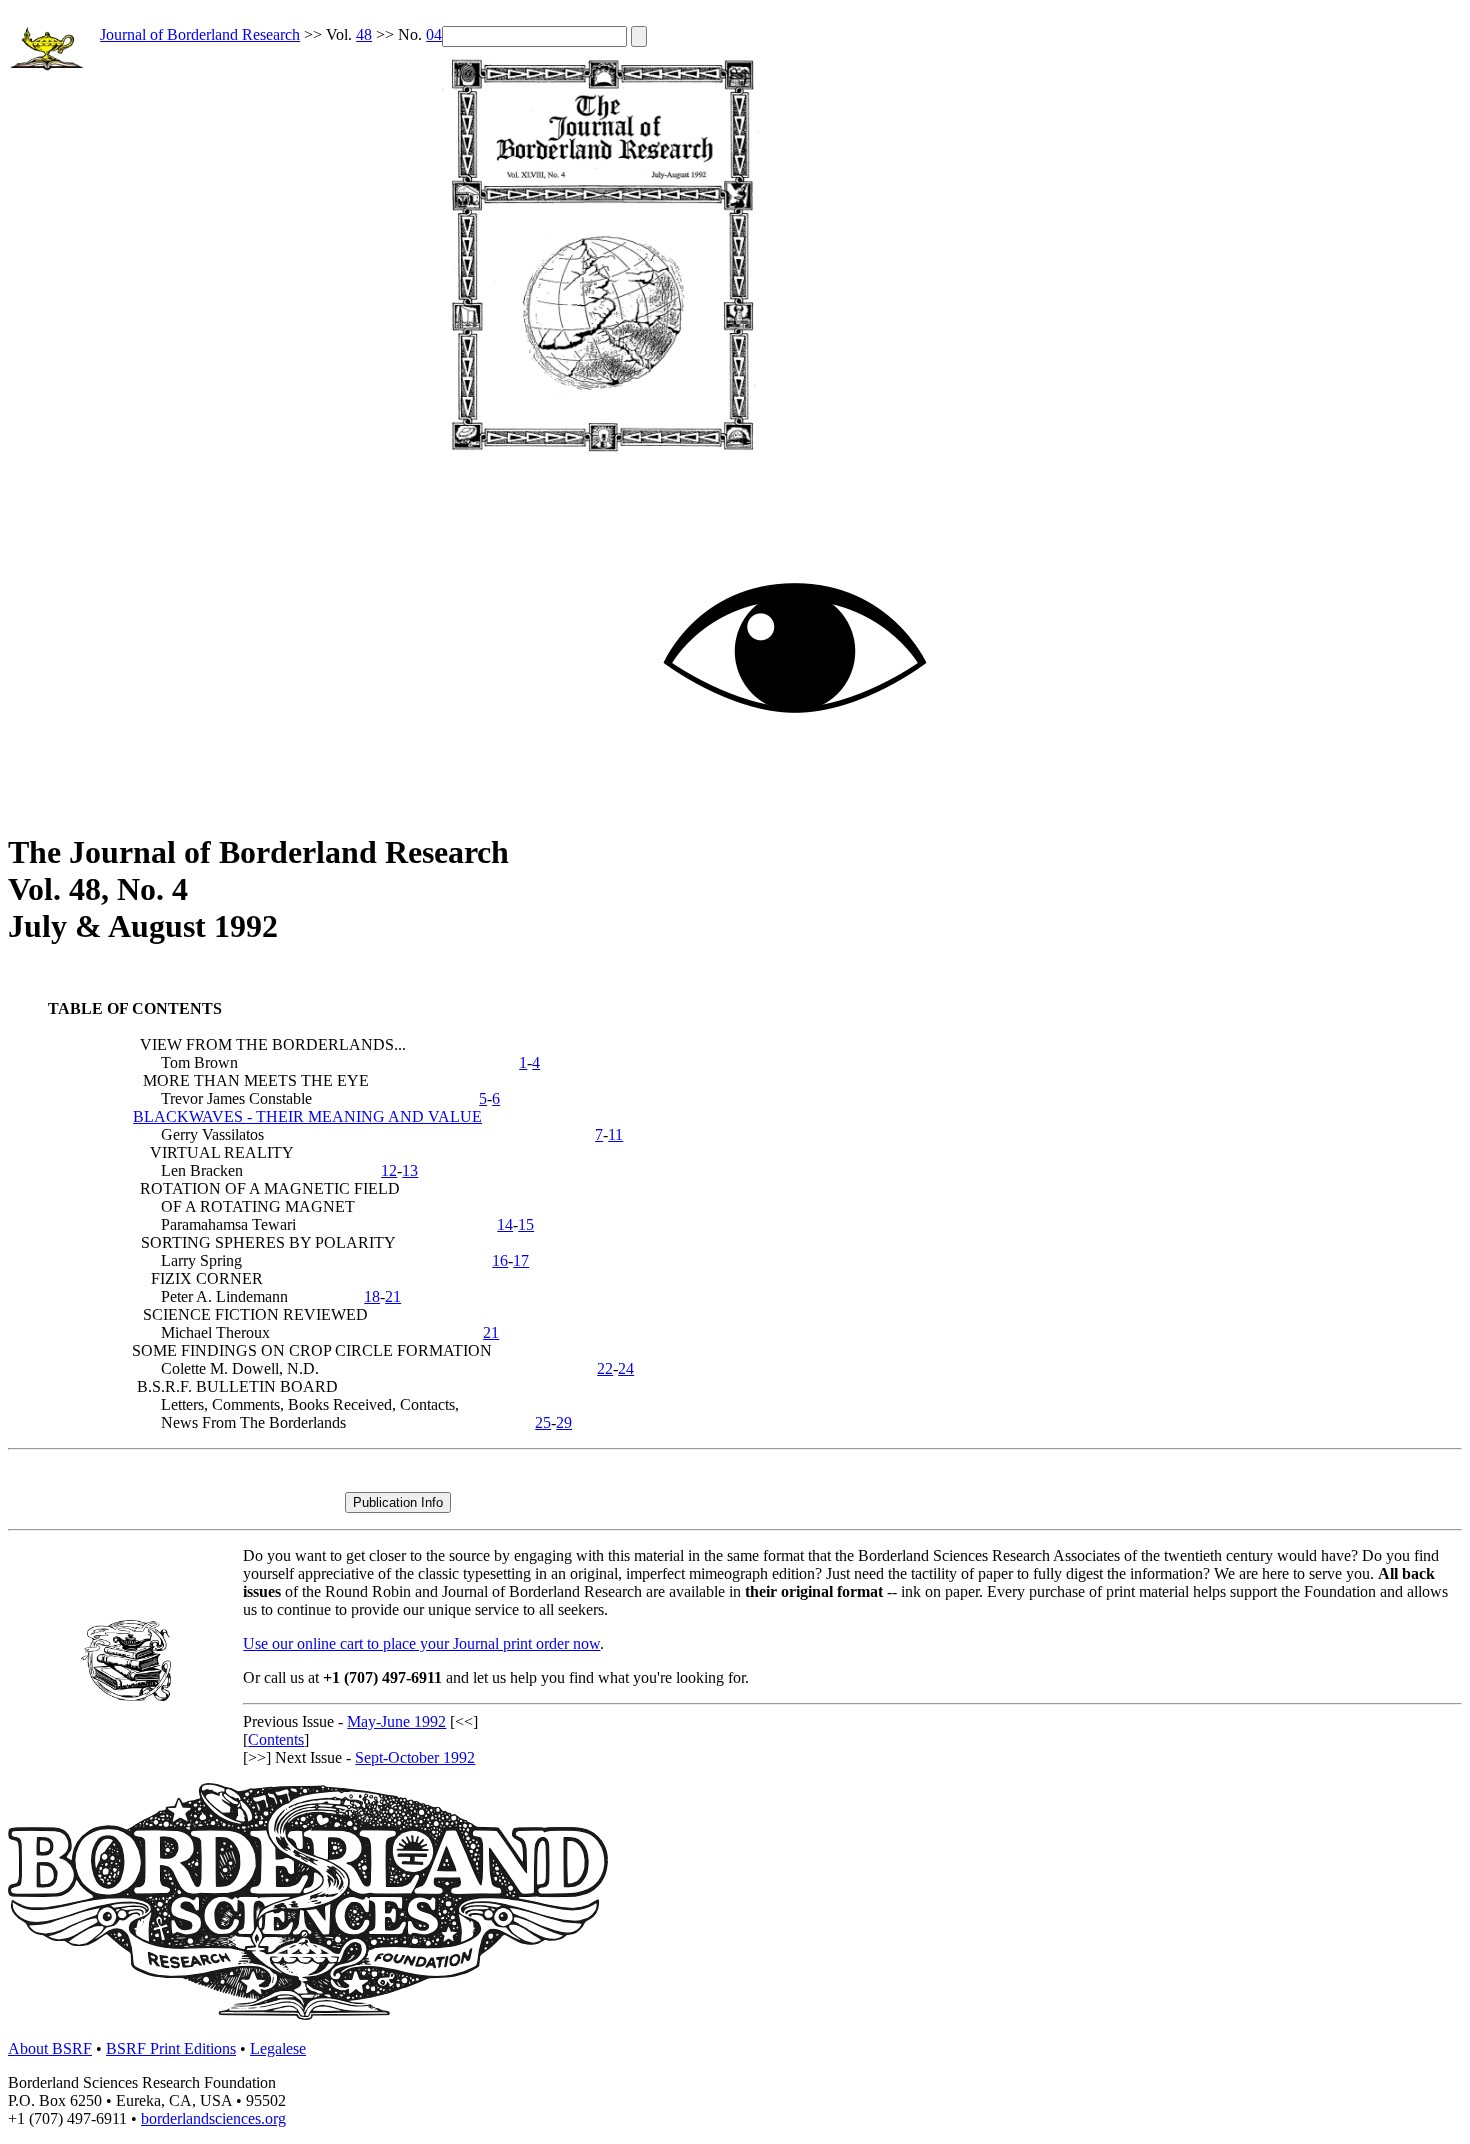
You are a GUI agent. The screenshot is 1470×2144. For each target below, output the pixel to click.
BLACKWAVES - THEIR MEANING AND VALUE (307, 1116)
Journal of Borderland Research (200, 34)
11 (615, 1134)
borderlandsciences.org (213, 2118)
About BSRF (50, 2048)
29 (564, 1422)
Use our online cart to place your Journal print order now (421, 1643)
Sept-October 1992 (415, 1757)
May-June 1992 (396, 1721)
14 (505, 1224)
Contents (276, 1739)
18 (372, 1296)
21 (393, 1296)
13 (410, 1170)
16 (500, 1260)
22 (605, 1368)
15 (526, 1224)
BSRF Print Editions (171, 2048)
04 (434, 34)
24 (626, 1368)
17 (521, 1260)
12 (389, 1170)
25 (543, 1422)
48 (364, 34)
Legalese (278, 2048)
